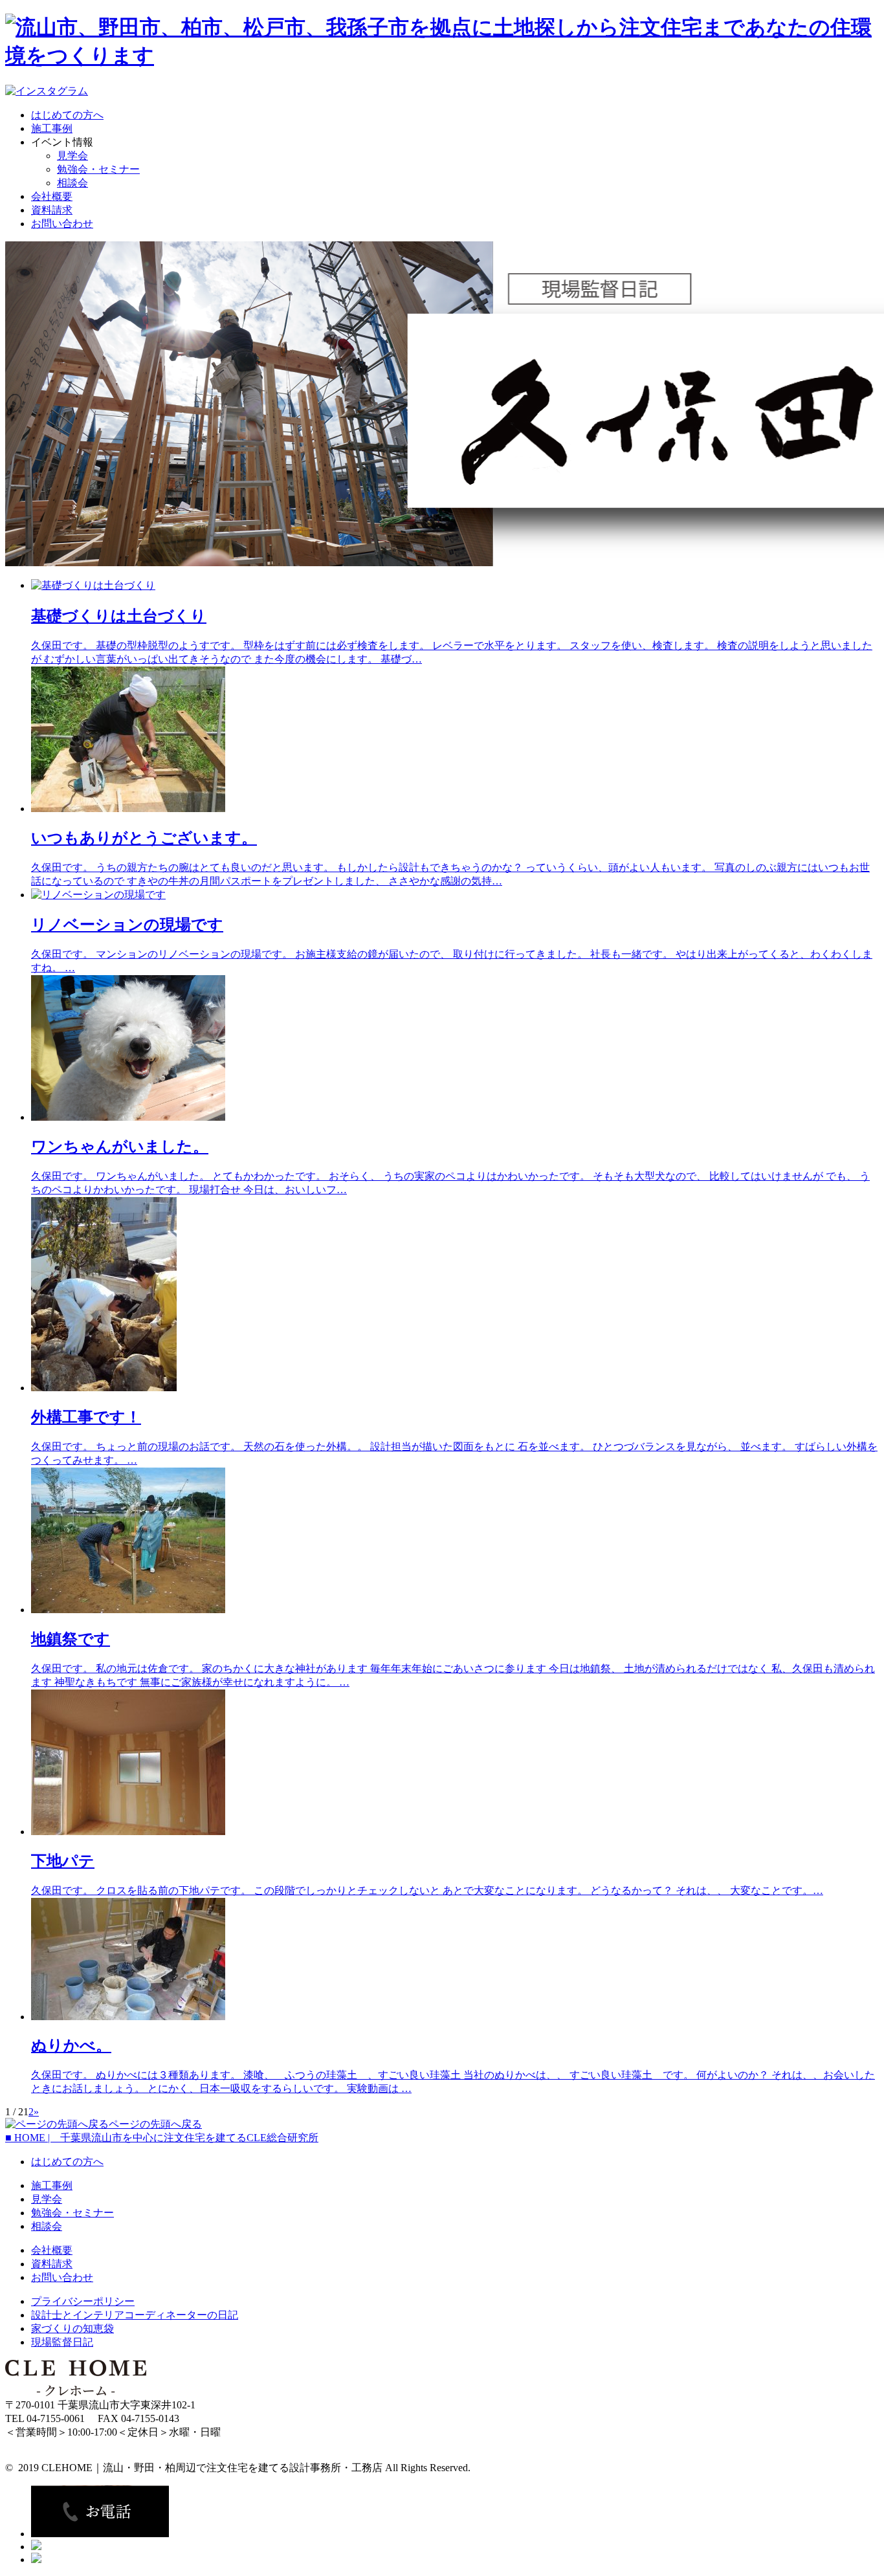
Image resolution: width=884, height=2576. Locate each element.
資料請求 (52, 210)
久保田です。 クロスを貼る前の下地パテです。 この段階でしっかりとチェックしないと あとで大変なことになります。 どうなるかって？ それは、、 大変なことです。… (427, 1890)
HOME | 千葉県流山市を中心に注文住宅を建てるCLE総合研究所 (162, 2138)
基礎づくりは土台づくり (119, 616)
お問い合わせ (62, 224)
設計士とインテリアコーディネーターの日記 (135, 2315)
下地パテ (63, 1861)
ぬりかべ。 (71, 2045)
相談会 (72, 183)
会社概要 (52, 196)
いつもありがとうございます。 (144, 838)
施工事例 (52, 128)
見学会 (72, 156)
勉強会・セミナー (98, 169)
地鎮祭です (71, 1639)
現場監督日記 (62, 2342)
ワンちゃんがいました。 (120, 1147)
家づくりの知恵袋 (72, 2328)
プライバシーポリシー (83, 2301)
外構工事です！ (86, 1417)
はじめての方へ (67, 115)
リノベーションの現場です (127, 925)
